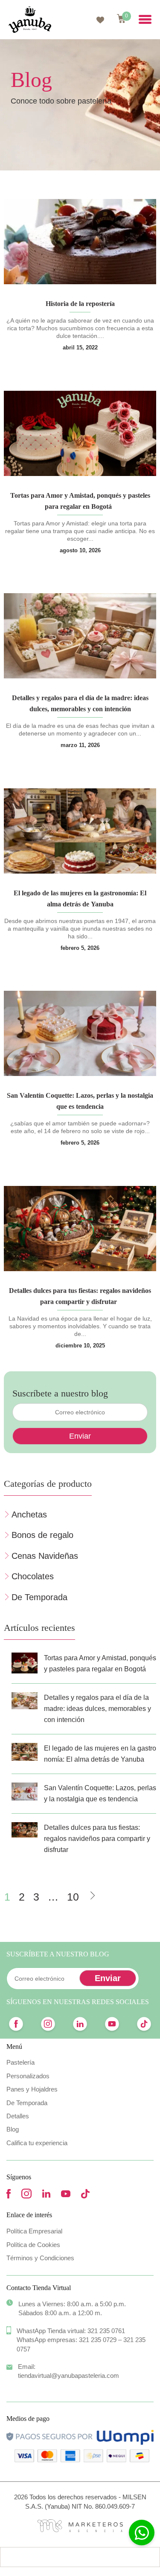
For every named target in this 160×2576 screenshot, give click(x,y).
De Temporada (39, 1597)
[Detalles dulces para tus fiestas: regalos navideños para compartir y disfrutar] (80, 1229)
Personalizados (28, 2076)
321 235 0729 (98, 2340)
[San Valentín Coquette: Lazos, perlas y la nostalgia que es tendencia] (80, 1033)
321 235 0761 (106, 2331)
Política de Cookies (33, 2245)
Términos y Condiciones (40, 2258)
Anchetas (29, 1514)
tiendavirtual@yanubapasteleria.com (68, 2376)
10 (73, 1897)
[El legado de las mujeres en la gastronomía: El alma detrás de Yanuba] (80, 831)
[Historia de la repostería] (80, 242)
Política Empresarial (34, 2231)
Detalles (18, 2116)
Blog (13, 2129)
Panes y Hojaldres (32, 2089)
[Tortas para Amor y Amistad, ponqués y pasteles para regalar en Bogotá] (80, 433)
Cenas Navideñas (45, 1556)
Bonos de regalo (42, 1535)
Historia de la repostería (80, 304)
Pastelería (20, 2062)
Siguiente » (92, 1894)
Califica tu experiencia (37, 2143)
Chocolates (33, 1576)
